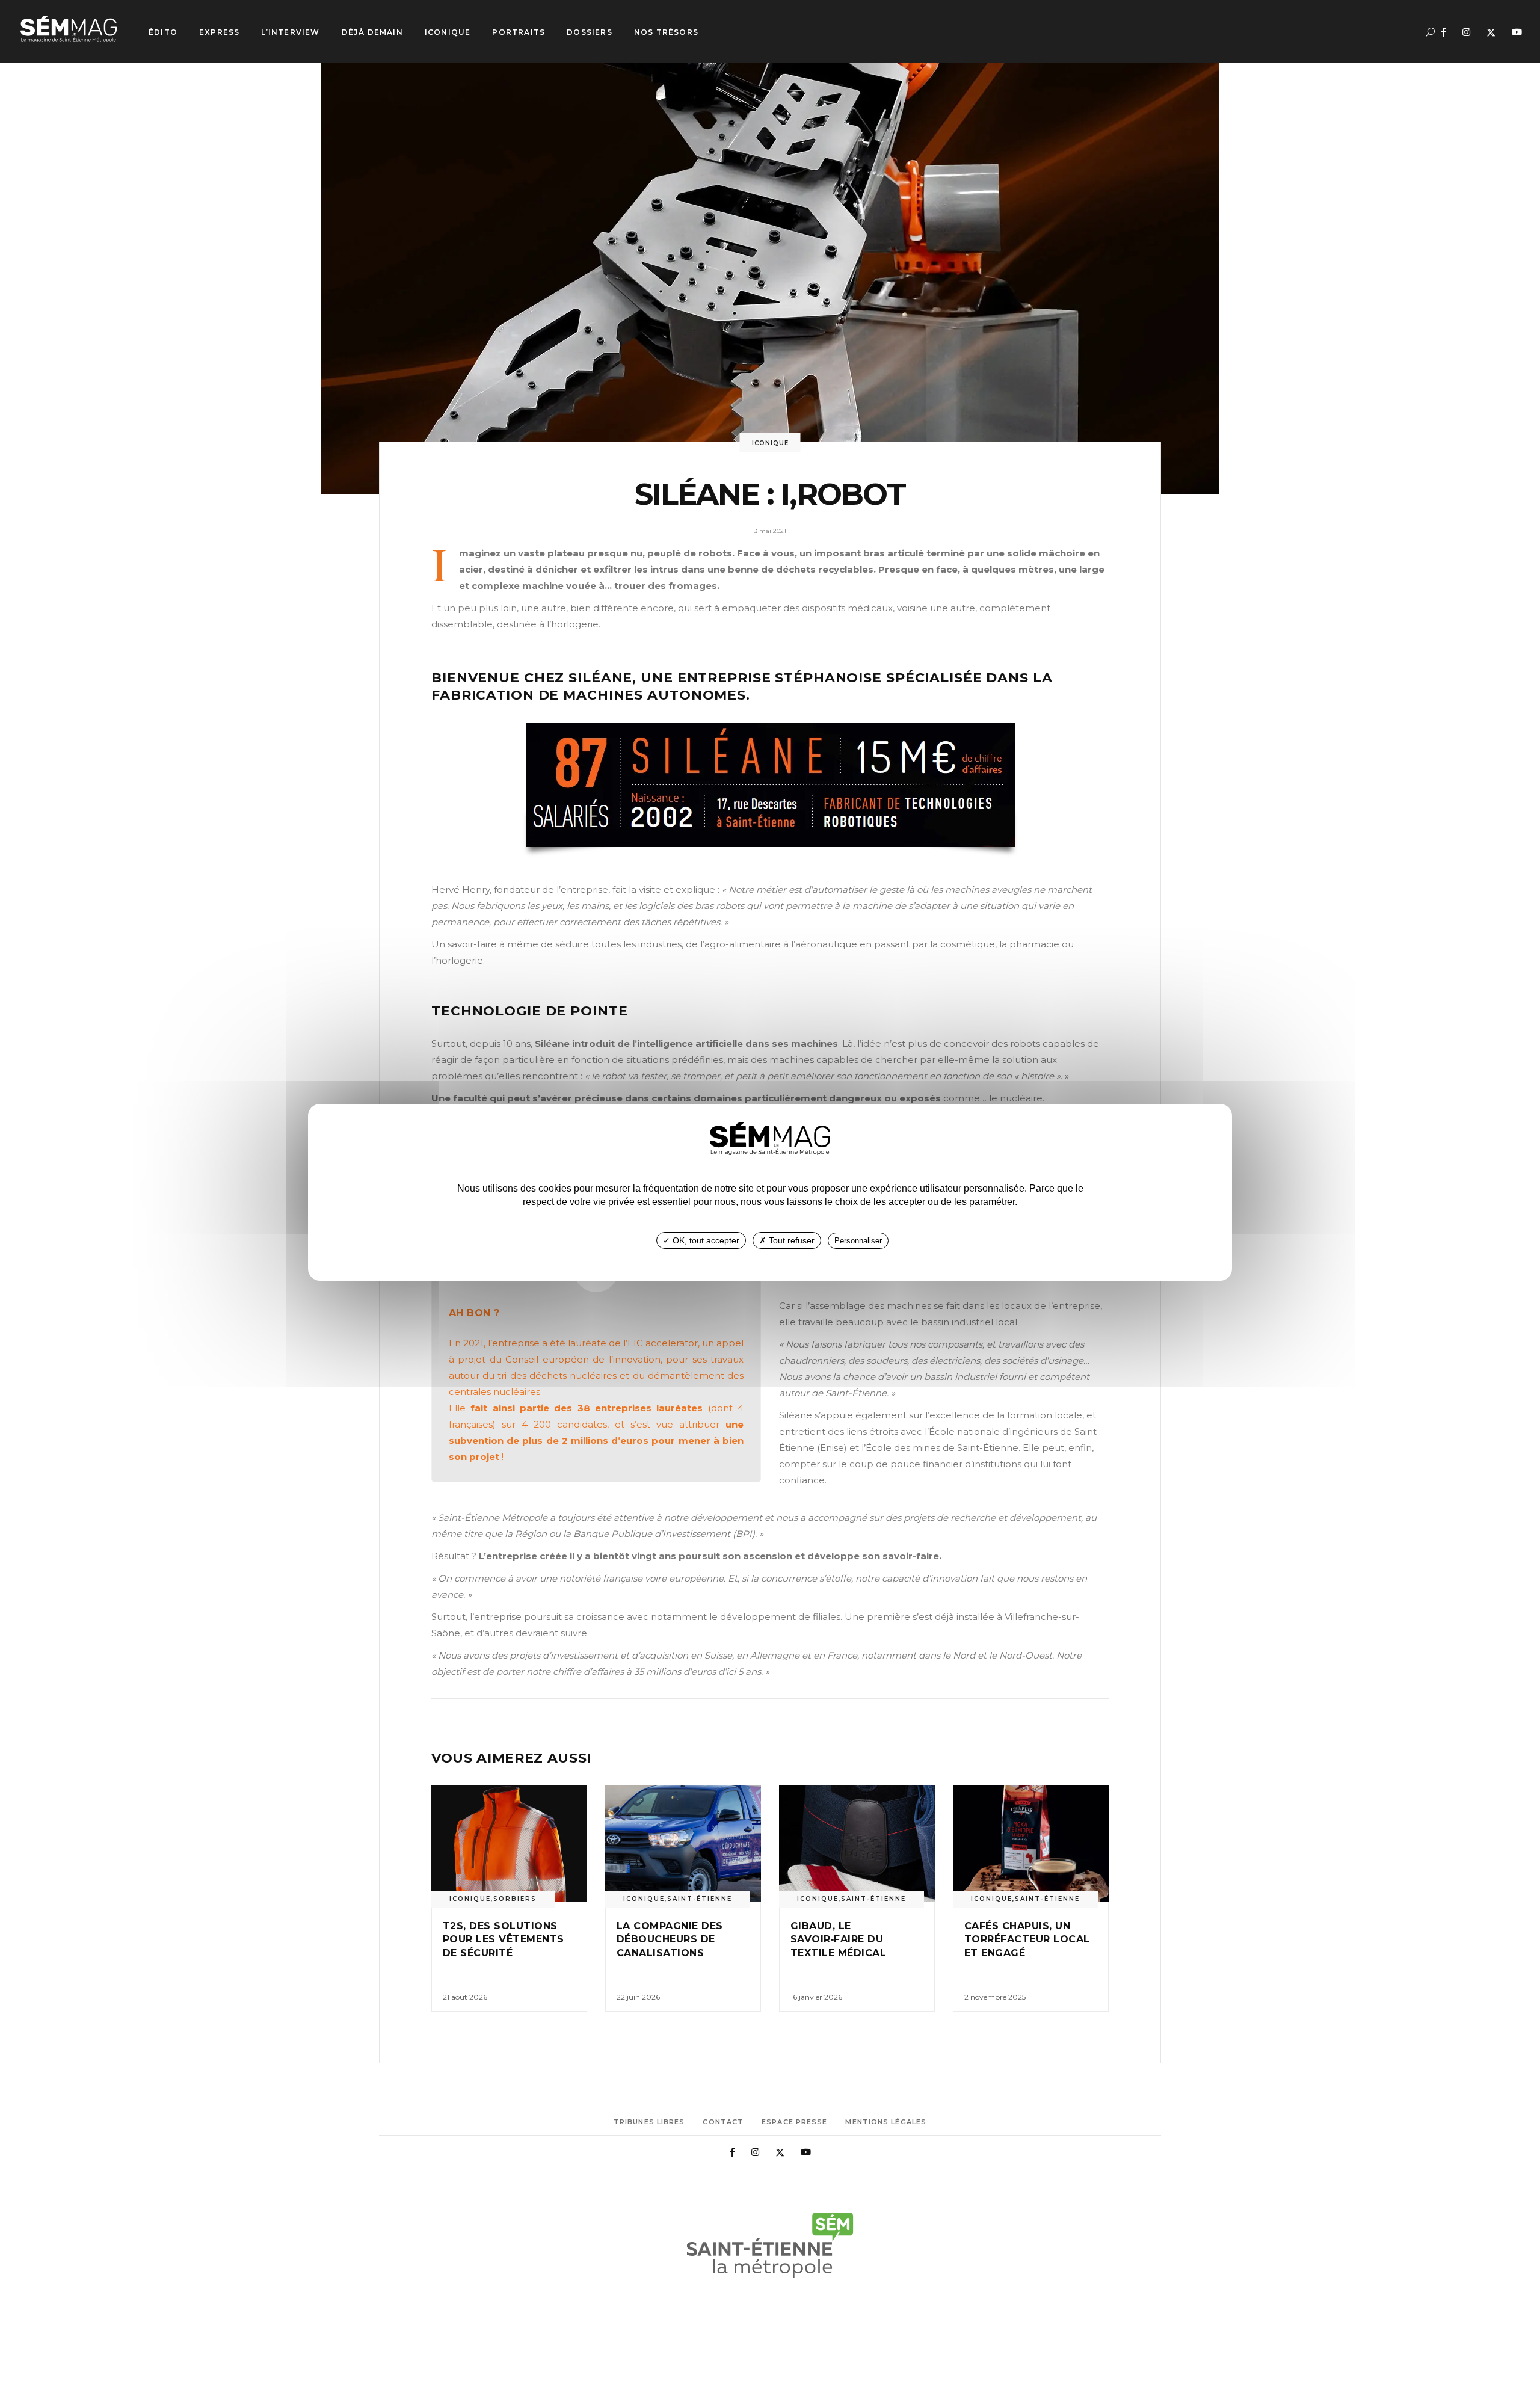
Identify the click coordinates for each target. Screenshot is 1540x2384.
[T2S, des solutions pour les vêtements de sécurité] (509, 1843)
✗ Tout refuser (787, 1240)
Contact (723, 2122)
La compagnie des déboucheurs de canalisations (670, 1939)
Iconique (770, 443)
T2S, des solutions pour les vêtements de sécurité (504, 1939)
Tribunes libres (649, 2122)
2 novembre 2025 (995, 1997)
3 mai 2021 (770, 531)
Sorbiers (515, 1899)
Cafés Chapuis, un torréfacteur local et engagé (1027, 1939)
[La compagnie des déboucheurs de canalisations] (683, 1843)
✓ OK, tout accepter (701, 1240)
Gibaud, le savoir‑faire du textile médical (838, 1939)
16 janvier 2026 (816, 1997)
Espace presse (794, 2122)
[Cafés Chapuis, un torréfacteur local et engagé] (1031, 1843)
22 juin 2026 (638, 1997)
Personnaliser (858, 1241)
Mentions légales (886, 2122)
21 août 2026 (465, 1997)
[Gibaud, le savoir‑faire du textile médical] (857, 1843)
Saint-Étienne (700, 1899)
